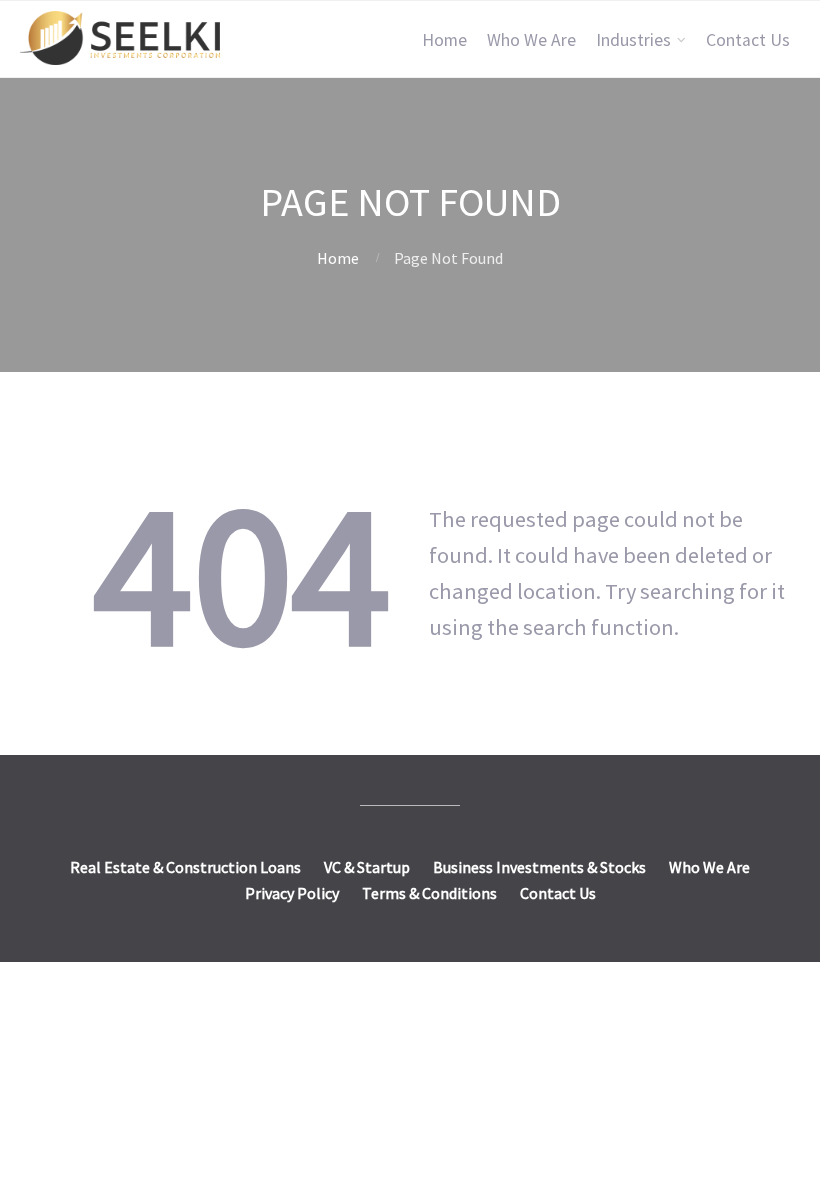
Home (444, 40)
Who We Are (531, 40)
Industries (633, 40)
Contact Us (748, 40)
